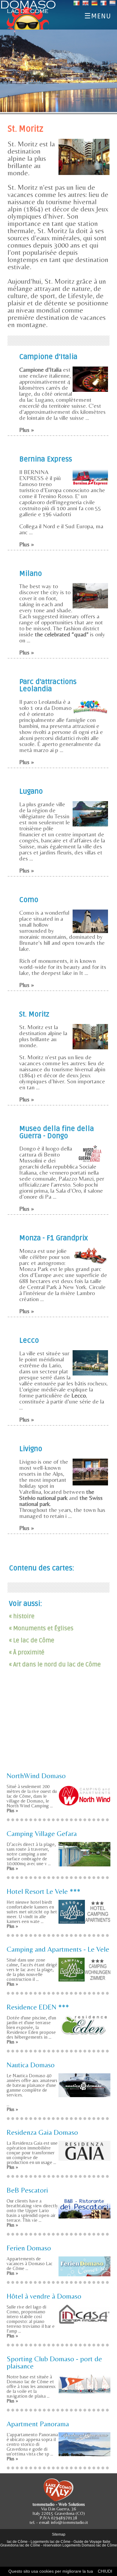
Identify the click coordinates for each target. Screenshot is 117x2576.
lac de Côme (17, 2542)
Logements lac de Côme (51, 2542)
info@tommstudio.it (69, 2522)
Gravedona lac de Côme (20, 2545)
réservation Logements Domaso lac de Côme (80, 2545)
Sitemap (59, 2534)
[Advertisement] (58, 1725)
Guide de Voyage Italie (92, 2542)
